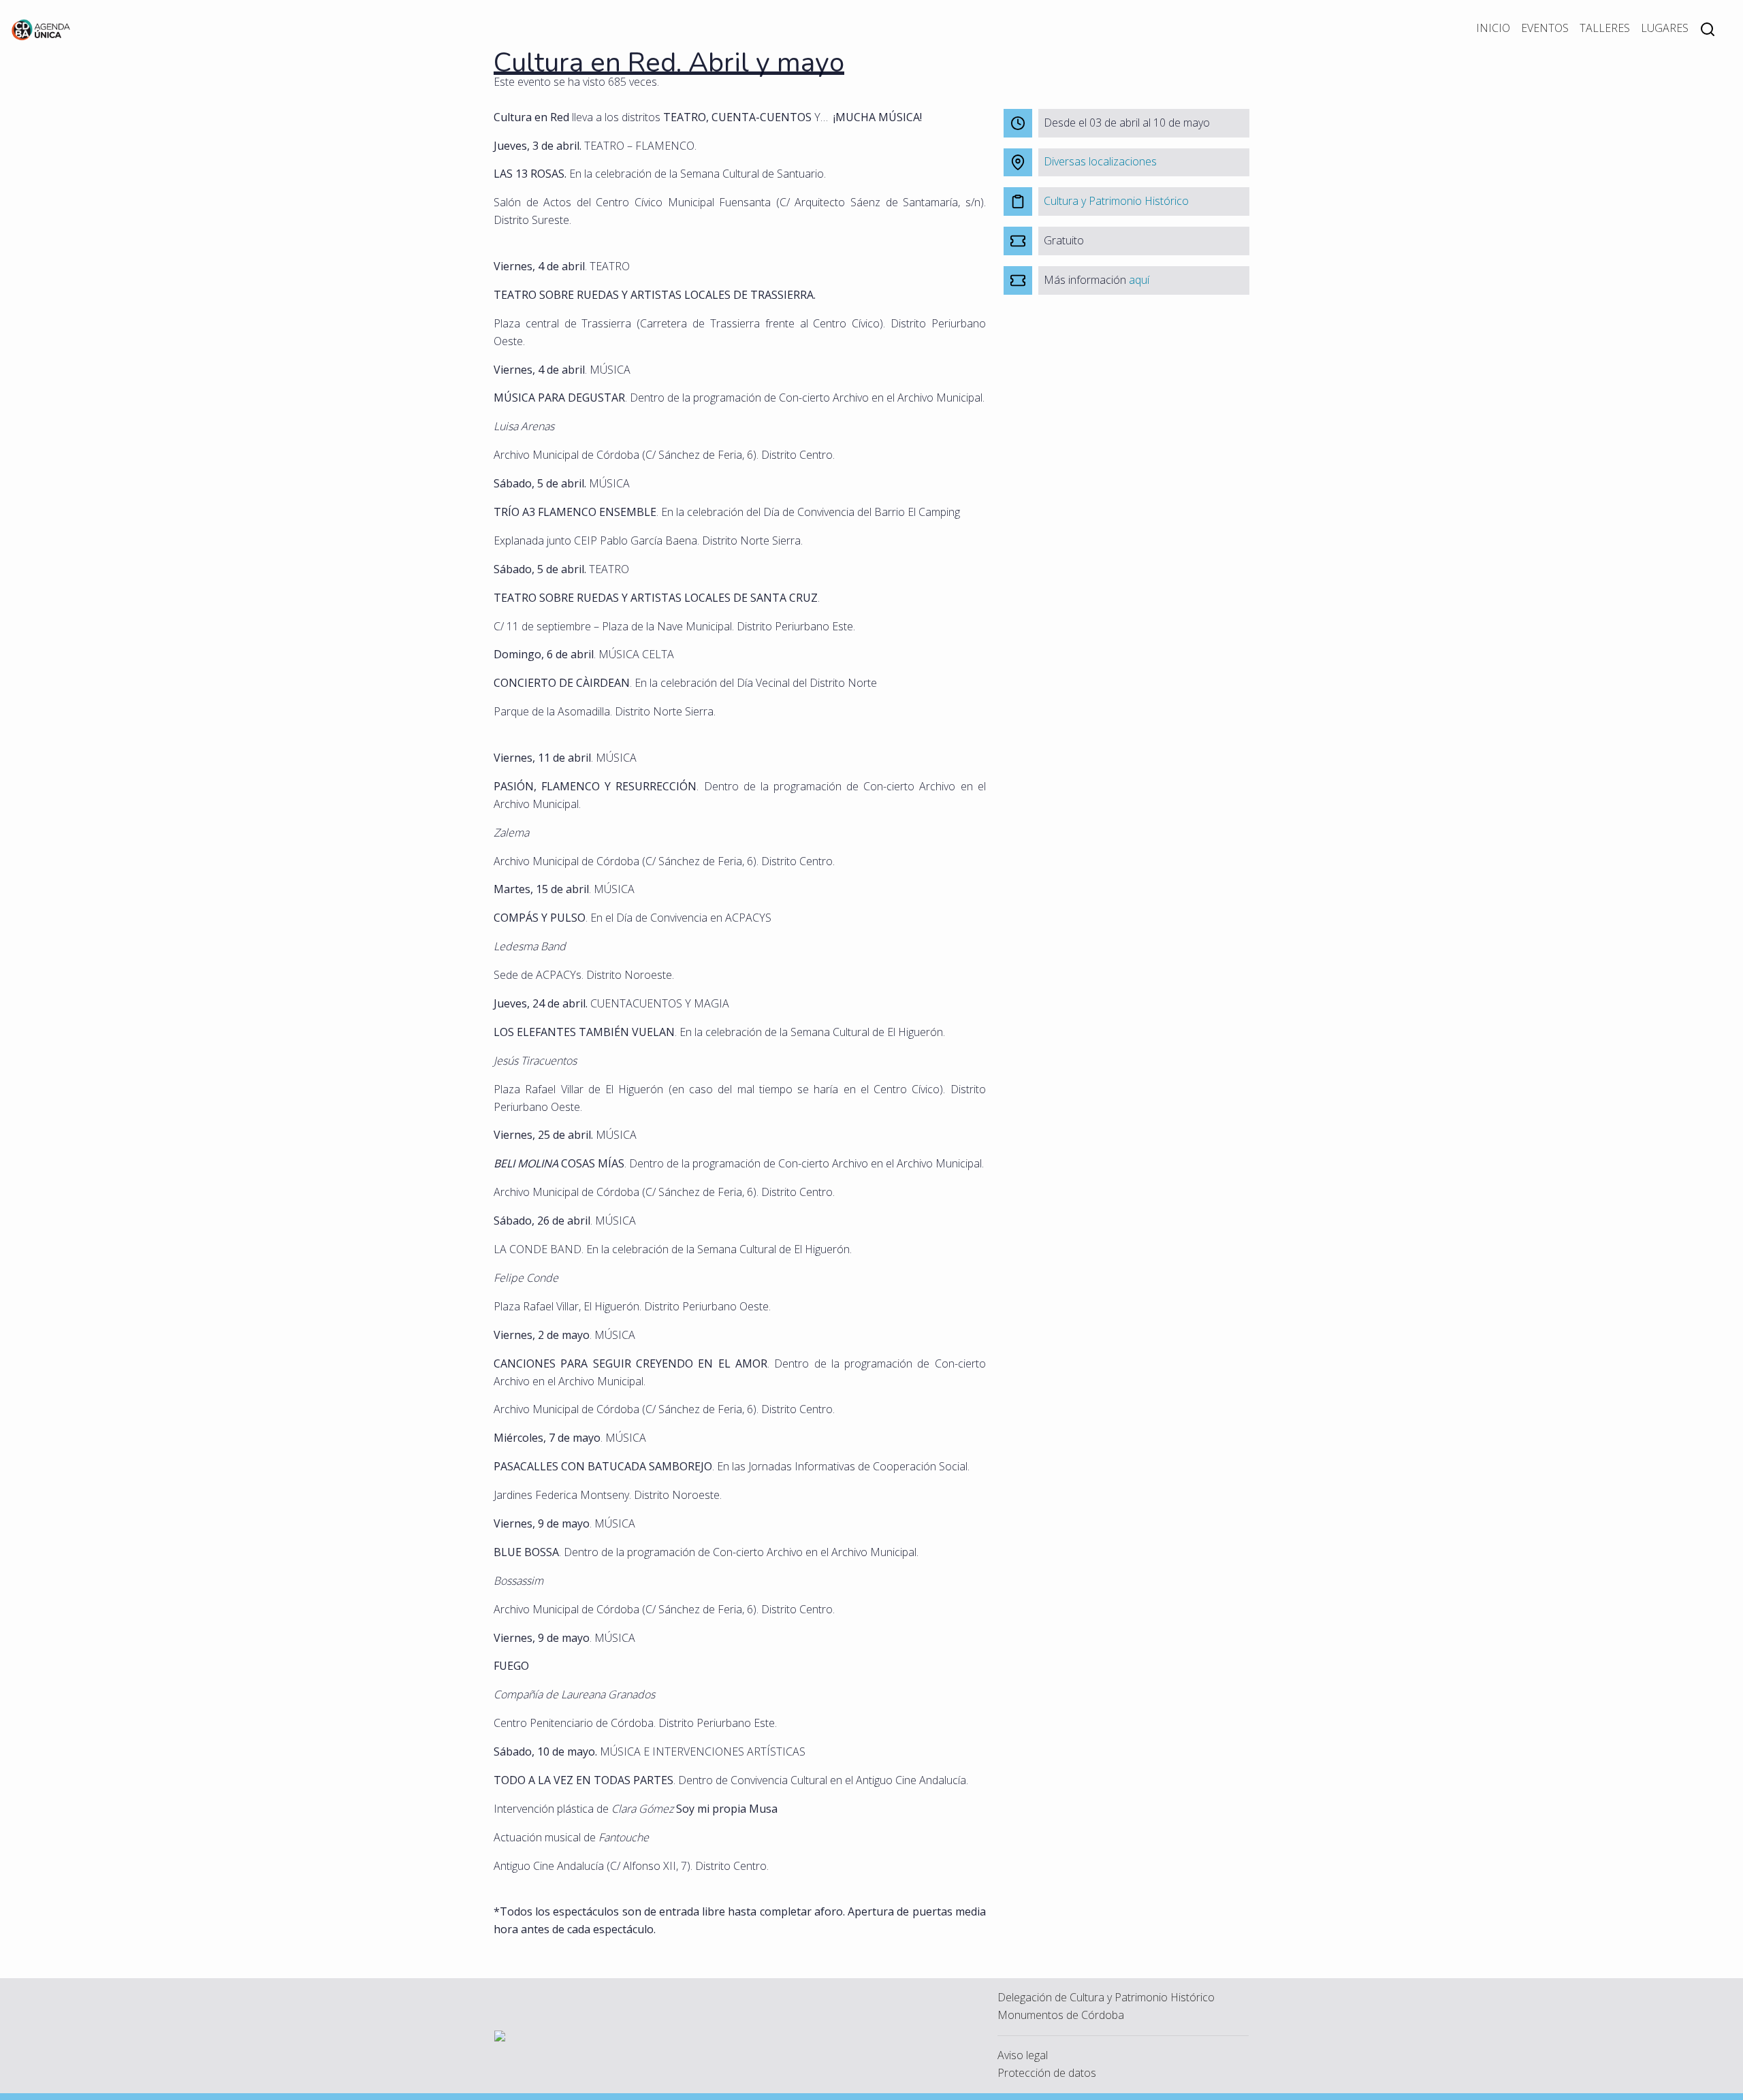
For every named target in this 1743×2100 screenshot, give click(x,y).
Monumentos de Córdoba (1061, 2015)
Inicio (1493, 28)
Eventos (1545, 28)
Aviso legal (1023, 2055)
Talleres (1605, 28)
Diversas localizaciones (1100, 161)
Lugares (1665, 28)
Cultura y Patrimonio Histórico (1116, 201)
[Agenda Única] (41, 29)
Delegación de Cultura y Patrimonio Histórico (1106, 1997)
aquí (1139, 280)
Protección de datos (1047, 2073)
